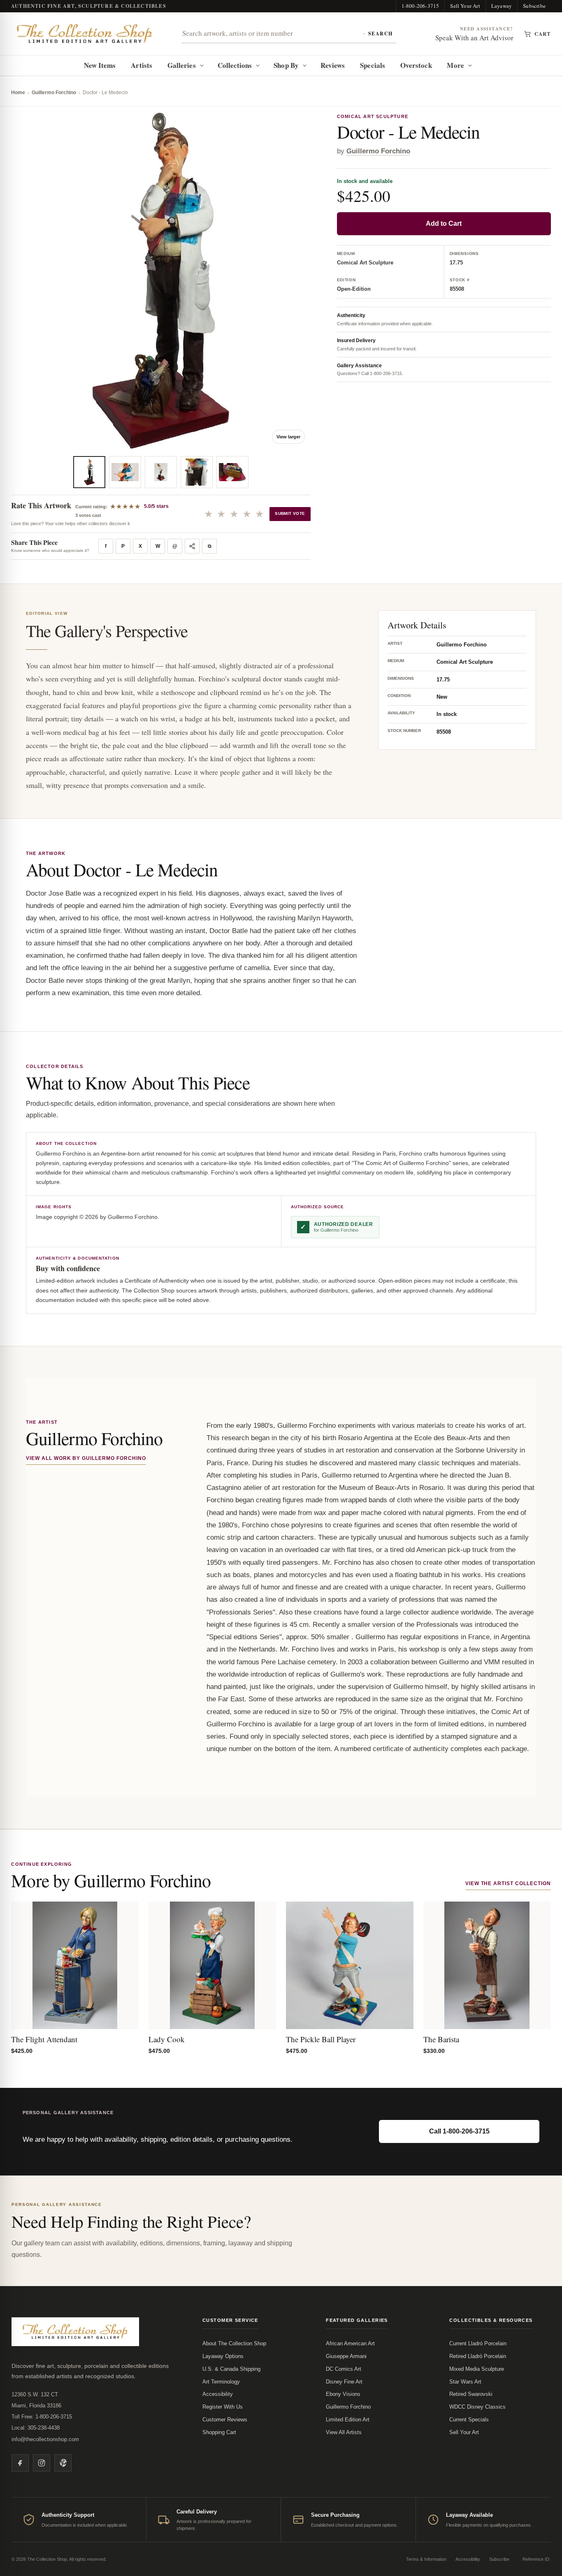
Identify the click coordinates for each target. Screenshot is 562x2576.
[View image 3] (161, 472)
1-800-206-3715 (420, 6)
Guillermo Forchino (54, 93)
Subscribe (534, 6)
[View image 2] (125, 472)
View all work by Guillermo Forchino (86, 1458)
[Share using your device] (192, 546)
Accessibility (218, 2394)
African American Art (350, 2343)
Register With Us (223, 2407)
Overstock (416, 65)
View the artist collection (508, 1883)
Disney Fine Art (344, 2382)
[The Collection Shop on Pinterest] (63, 2463)
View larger (288, 437)
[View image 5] (232, 472)
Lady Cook (167, 2039)
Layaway (502, 6)
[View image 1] (89, 472)
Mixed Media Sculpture (477, 2369)
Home (18, 93)
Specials (373, 65)
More (455, 65)
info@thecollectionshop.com (45, 2439)
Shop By (286, 65)
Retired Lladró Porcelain (478, 2356)
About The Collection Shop (234, 2343)
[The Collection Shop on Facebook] (20, 2463)
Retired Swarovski (471, 2394)
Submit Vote (290, 513)
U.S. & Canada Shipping (231, 2369)
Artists (142, 65)
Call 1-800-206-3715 (459, 2131)
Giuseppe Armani (346, 2356)
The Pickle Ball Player (321, 2039)
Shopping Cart (219, 2432)
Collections (235, 65)
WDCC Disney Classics (477, 2407)
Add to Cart (444, 224)
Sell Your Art (465, 6)
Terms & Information (426, 2559)
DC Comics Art (344, 2369)
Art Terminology (221, 2382)
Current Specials (469, 2420)
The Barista (441, 2039)
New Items (100, 65)
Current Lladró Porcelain (478, 2343)
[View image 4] (197, 472)
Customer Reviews (225, 2420)
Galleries (182, 65)
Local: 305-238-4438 (36, 2428)
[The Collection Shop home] (85, 34)
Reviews (333, 65)
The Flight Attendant (44, 2039)
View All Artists (344, 2432)
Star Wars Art (465, 2382)
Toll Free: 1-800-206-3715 (42, 2417)
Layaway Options (223, 2356)
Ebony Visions (343, 2394)
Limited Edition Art (348, 2420)
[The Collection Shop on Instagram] (42, 2463)
